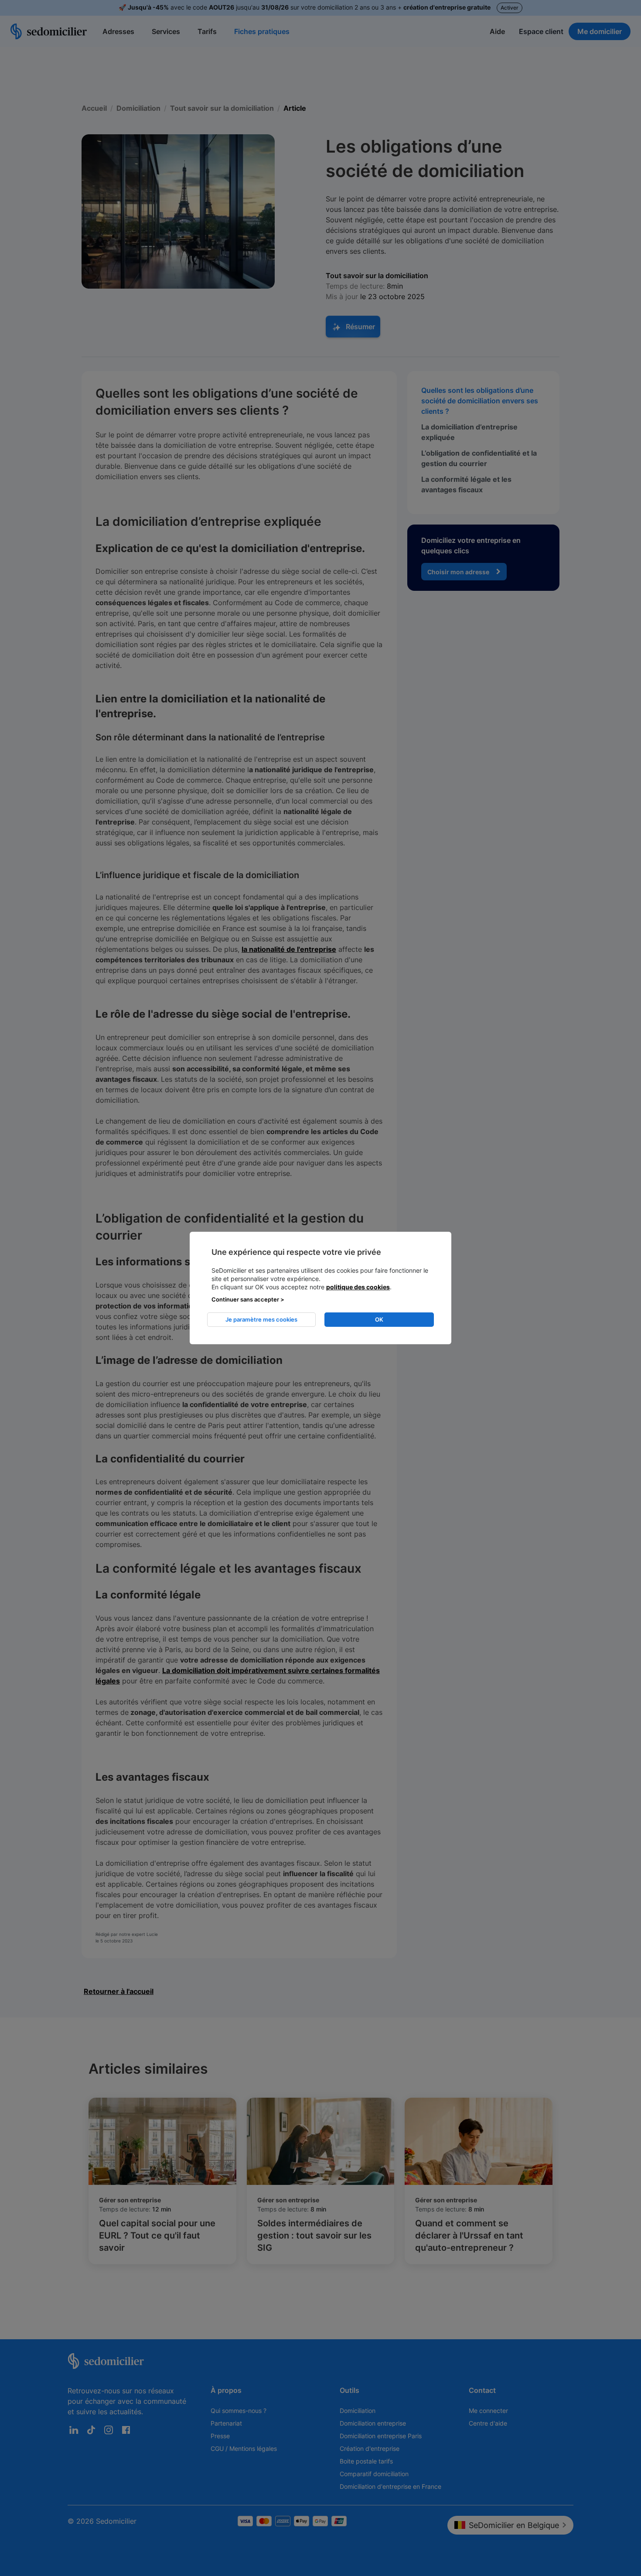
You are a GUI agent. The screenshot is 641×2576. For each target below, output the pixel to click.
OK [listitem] (379, 1319)
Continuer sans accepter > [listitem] (248, 1299)
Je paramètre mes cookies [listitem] (261, 1319)
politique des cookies (358, 1287)
